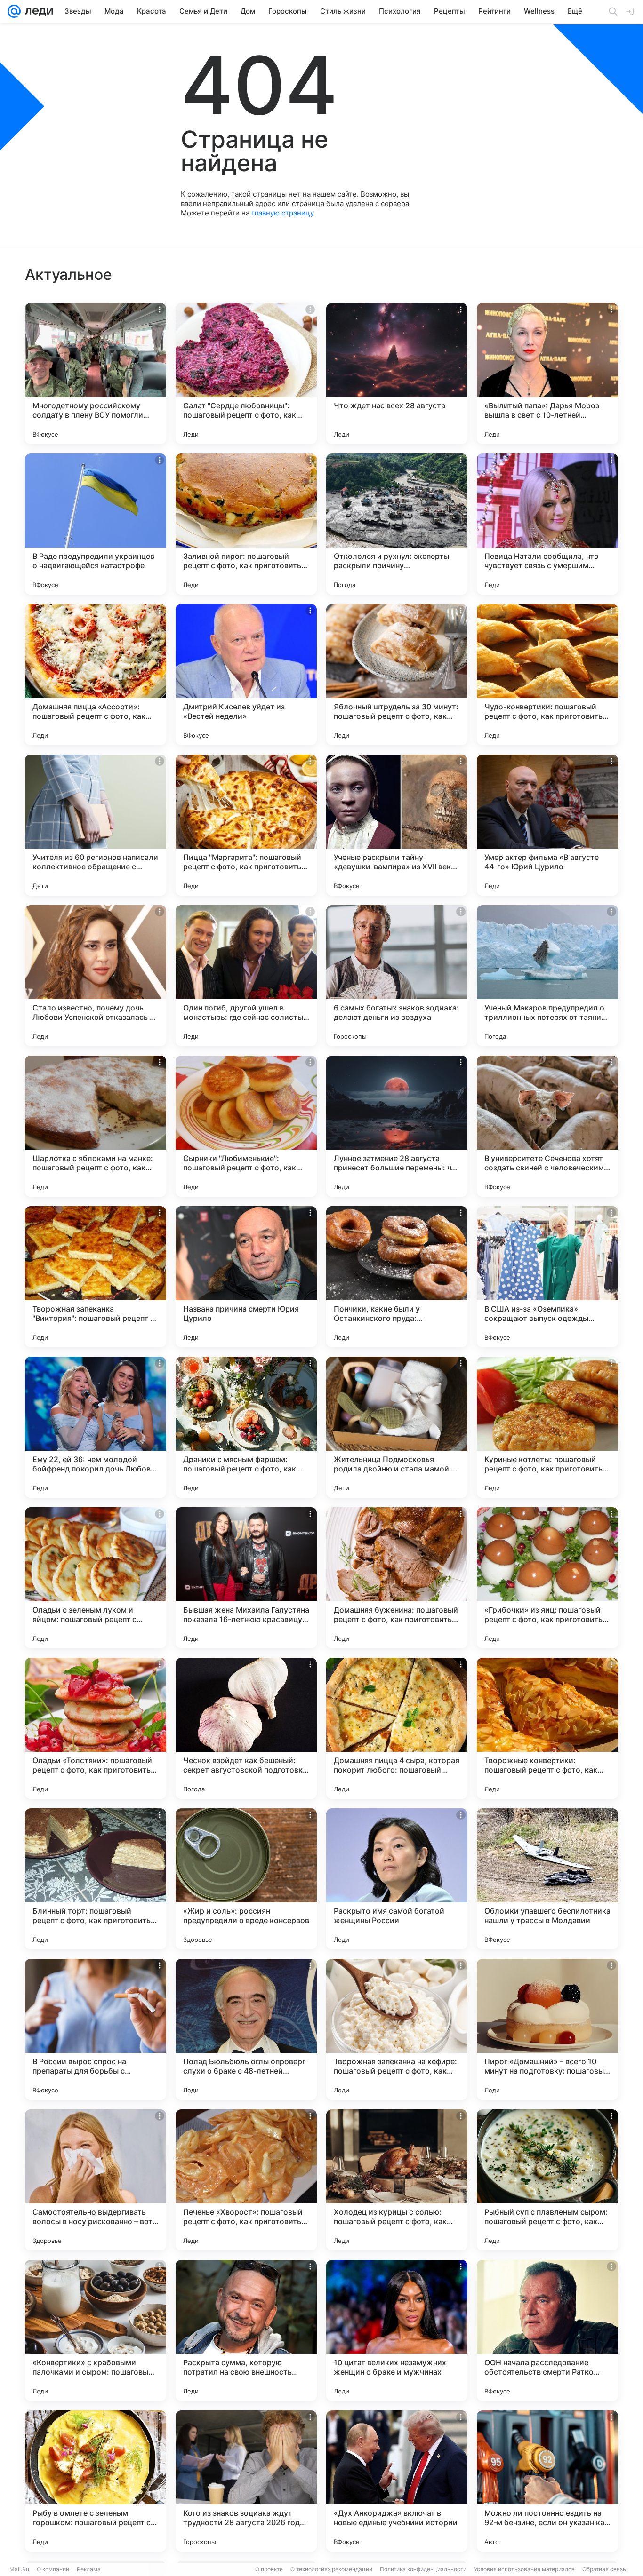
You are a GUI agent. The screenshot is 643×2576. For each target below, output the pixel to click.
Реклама (89, 2569)
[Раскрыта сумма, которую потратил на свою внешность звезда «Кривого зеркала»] (246, 2330)
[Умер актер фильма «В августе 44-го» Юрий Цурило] (547, 825)
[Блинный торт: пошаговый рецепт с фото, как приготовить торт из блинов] (96, 1879)
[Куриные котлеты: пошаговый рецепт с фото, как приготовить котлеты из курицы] (547, 1427)
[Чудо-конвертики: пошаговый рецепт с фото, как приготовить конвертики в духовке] (547, 675)
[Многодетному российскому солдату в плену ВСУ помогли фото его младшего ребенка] (96, 374)
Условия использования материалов (524, 2569)
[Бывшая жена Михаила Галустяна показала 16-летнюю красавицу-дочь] (246, 1578)
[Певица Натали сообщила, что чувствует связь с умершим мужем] (547, 524)
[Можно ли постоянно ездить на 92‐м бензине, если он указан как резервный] (547, 2481)
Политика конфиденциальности (423, 2569)
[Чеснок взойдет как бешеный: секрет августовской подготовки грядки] (246, 1728)
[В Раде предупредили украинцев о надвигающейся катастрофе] (96, 524)
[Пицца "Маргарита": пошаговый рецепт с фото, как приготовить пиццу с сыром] (246, 825)
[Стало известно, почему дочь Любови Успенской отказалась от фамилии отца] (96, 976)
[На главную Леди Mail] (37, 11)
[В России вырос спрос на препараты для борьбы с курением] (96, 2029)
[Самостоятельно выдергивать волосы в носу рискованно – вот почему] (96, 2180)
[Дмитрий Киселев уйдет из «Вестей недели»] (246, 675)
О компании (53, 2569)
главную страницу (282, 213)
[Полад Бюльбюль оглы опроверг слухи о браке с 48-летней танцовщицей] (246, 2029)
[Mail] (14, 11)
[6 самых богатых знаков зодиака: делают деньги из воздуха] (397, 976)
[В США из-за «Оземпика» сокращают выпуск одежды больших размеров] (547, 1277)
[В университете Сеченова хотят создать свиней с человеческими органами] (547, 1126)
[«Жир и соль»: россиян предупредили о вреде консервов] (246, 1879)
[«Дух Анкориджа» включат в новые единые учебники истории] (397, 2481)
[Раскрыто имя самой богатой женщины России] (397, 1879)
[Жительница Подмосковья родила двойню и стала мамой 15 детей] (397, 1427)
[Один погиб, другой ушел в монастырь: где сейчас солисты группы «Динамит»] (246, 976)
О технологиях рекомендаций (331, 2569)
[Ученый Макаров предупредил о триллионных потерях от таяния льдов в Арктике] (547, 976)
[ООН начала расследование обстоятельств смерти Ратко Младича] (547, 2330)
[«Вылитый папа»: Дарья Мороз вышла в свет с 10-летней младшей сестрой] (547, 374)
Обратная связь (604, 2569)
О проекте (269, 2569)
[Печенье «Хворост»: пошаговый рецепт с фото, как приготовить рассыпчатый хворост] (246, 2180)
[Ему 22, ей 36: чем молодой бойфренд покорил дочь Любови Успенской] (96, 1427)
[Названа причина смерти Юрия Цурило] (246, 1277)
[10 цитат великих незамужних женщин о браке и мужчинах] (397, 2330)
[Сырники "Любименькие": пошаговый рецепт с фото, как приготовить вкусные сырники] (246, 1126)
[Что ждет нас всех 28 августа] (397, 374)
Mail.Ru (19, 2569)
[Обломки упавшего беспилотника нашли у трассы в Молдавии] (547, 1879)
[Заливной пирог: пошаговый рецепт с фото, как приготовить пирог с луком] (246, 524)
